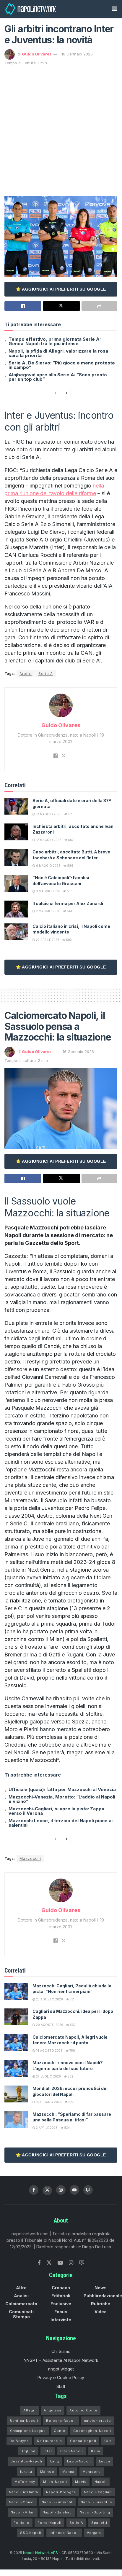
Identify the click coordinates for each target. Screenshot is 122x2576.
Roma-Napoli (49, 2523)
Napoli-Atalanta (23, 2492)
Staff (61, 2386)
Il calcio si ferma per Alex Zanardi (68, 903)
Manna (68, 2472)
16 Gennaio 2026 (77, 54)
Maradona (92, 2472)
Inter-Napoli (72, 2451)
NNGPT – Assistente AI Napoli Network (61, 2360)
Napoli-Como (21, 2502)
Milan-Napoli (55, 2482)
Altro (21, 2288)
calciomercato (97, 2421)
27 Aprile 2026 (47, 940)
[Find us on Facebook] (34, 2190)
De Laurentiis (49, 2441)
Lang (55, 2461)
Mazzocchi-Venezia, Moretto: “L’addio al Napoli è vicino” (62, 1799)
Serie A (46, 674)
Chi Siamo (61, 2351)
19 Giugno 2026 (48, 2102)
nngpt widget (61, 2369)
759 (72, 2051)
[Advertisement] (61, 130)
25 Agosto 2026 (49, 1999)
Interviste (61, 2320)
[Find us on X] (47, 2191)
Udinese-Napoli (64, 2533)
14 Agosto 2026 (49, 2051)
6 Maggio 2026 (48, 866)
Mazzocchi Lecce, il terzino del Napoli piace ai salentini (61, 1823)
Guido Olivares (37, 54)
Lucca (105, 2461)
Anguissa (53, 2410)
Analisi (21, 2296)
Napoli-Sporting (95, 2512)
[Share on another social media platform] (99, 306)
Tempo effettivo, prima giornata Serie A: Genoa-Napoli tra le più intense (55, 341)
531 (72, 1999)
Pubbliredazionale (103, 2296)
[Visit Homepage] (31, 9)
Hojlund (28, 2451)
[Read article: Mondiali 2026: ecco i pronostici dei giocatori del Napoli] (16, 2094)
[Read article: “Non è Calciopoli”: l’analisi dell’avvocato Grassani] (16, 883)
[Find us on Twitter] (49, 2263)
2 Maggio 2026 (48, 911)
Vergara (94, 2533)
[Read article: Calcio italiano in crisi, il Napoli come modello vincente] (16, 932)
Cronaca (61, 2288)
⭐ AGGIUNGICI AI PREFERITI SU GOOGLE (61, 289)
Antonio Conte (83, 2410)
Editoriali (61, 2296)
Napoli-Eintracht (57, 2502)
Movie (81, 2482)
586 (70, 866)
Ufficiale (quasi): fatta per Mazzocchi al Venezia (62, 1789)
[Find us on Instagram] (61, 2190)
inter (48, 2451)
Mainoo (47, 2472)
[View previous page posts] (56, 393)
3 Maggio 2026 (48, 891)
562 (72, 2025)
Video (101, 2312)
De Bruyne (19, 2441)
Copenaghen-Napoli (92, 2431)
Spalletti (99, 2523)
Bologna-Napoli (61, 2421)
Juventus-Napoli (26, 2461)
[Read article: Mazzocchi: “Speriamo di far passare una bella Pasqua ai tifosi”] (16, 2120)
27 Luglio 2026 (48, 2076)
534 (67, 2128)
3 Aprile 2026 (46, 2128)
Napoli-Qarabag (57, 2512)
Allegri (30, 2410)
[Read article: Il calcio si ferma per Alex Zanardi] (16, 909)
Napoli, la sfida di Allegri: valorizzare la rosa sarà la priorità (58, 353)
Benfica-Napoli (24, 2421)
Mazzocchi (30, 1859)
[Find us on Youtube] (74, 2190)
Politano (22, 2523)
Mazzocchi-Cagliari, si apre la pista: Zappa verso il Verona (56, 1811)
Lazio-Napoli (79, 2461)
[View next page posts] (66, 393)
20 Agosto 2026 (49, 2025)
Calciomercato (21, 2304)
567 (71, 840)
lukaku (26, 2472)
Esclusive (61, 2304)
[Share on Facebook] (23, 306)
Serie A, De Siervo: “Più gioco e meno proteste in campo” (62, 365)
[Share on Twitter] (61, 306)
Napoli (101, 2482)
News (101, 2288)
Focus (61, 2312)
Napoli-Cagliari (98, 2492)
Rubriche (101, 2304)
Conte (60, 2431)
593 (69, 940)
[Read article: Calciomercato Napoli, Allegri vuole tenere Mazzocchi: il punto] (16, 2043)
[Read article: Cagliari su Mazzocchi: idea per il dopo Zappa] (16, 2017)
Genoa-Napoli (83, 2441)
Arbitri (26, 674)
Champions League (28, 2431)
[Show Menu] (114, 9)
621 (70, 814)
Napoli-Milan (23, 2512)
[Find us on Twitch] (82, 2263)
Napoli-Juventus (96, 2502)
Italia (96, 2451)
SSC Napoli (31, 2533)
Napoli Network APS (40, 2553)
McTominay (25, 2482)
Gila (108, 2441)
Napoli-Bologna (61, 2492)
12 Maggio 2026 (48, 814)
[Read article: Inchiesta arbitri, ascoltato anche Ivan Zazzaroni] (16, 832)
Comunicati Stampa (21, 2314)
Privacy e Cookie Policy (61, 2377)
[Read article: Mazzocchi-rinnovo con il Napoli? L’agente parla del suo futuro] (16, 2068)
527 (71, 2102)
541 (69, 911)
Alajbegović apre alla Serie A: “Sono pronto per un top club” (58, 377)
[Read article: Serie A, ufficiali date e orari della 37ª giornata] (16, 806)
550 (69, 891)
